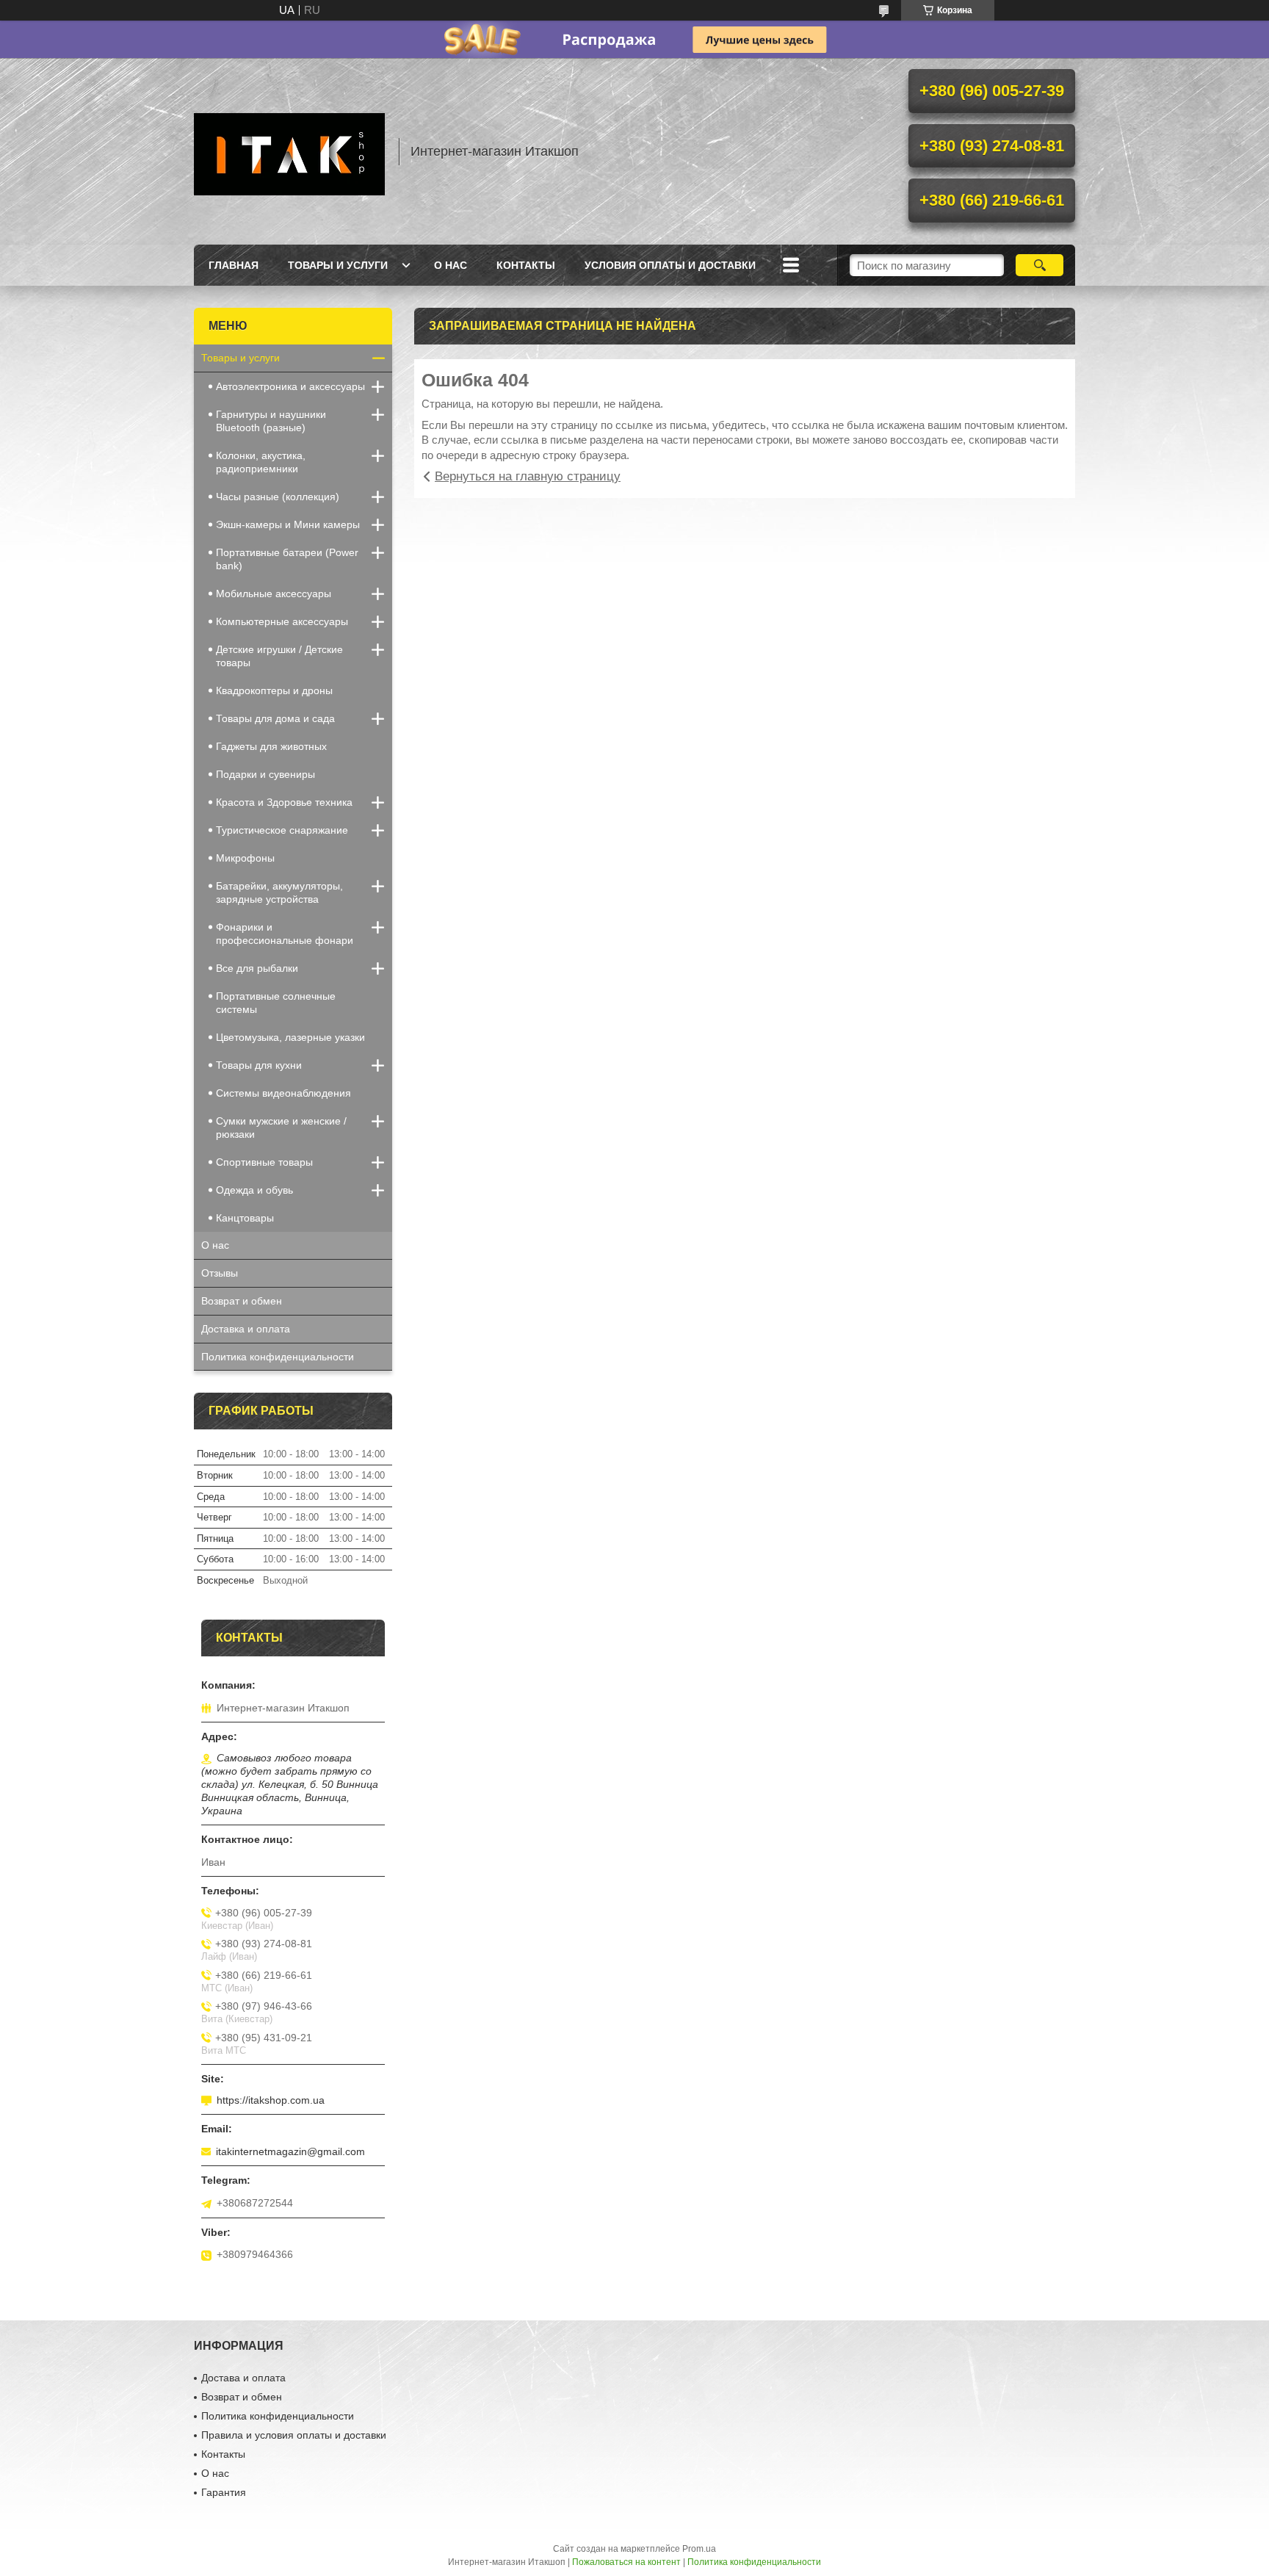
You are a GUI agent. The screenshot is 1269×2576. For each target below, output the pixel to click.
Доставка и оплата (246, 1329)
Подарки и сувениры (265, 774)
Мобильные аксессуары (274, 594)
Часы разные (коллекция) (278, 497)
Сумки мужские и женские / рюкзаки (281, 1128)
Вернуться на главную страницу (528, 476)
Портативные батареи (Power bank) (287, 559)
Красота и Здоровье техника (284, 802)
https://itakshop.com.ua (271, 2100)
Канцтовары (245, 1218)
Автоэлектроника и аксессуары (290, 386)
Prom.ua (699, 2549)
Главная (234, 265)
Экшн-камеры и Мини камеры (288, 524)
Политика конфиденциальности (278, 1357)
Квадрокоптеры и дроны (274, 690)
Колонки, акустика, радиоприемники (261, 462)
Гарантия (224, 2492)
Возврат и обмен (242, 1301)
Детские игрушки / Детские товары (279, 656)
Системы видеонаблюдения (283, 1093)
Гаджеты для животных (271, 746)
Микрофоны (245, 858)
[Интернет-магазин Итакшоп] (289, 151)
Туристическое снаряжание (282, 830)
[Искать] (1040, 265)
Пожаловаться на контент (626, 2562)
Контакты (526, 265)
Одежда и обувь (254, 1190)
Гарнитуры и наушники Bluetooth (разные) (271, 421)
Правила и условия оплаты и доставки (294, 2435)
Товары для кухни (259, 1065)
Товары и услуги (338, 265)
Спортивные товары (264, 1162)
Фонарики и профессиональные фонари (285, 934)
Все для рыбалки (257, 968)
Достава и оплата (243, 2378)
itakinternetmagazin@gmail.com (290, 2151)
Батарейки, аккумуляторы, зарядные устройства (279, 892)
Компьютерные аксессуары (282, 621)
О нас (451, 265)
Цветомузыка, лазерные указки (290, 1037)
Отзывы (220, 1273)
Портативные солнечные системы (276, 1003)
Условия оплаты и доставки (670, 265)
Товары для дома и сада (275, 718)
